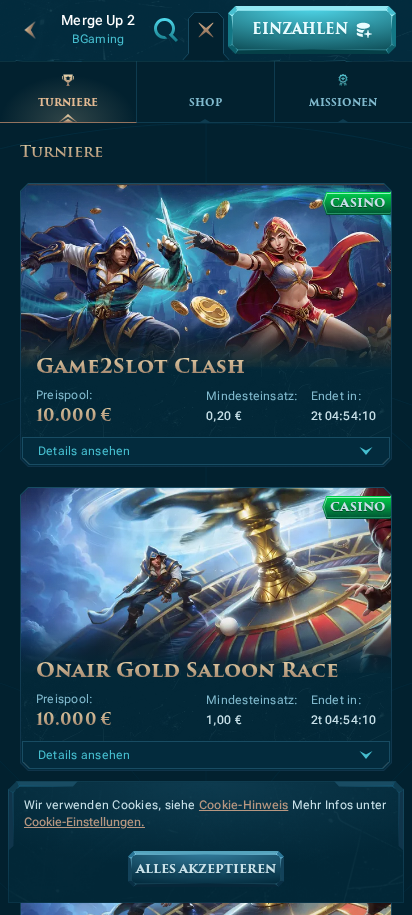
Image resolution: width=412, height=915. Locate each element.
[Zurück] (30, 30)
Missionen (343, 102)
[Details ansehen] (366, 451)
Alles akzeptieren (206, 869)
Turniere (68, 102)
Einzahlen (300, 29)
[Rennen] (206, 30)
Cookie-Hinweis (243, 805)
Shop (205, 102)
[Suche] (166, 30)
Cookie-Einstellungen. (84, 822)
